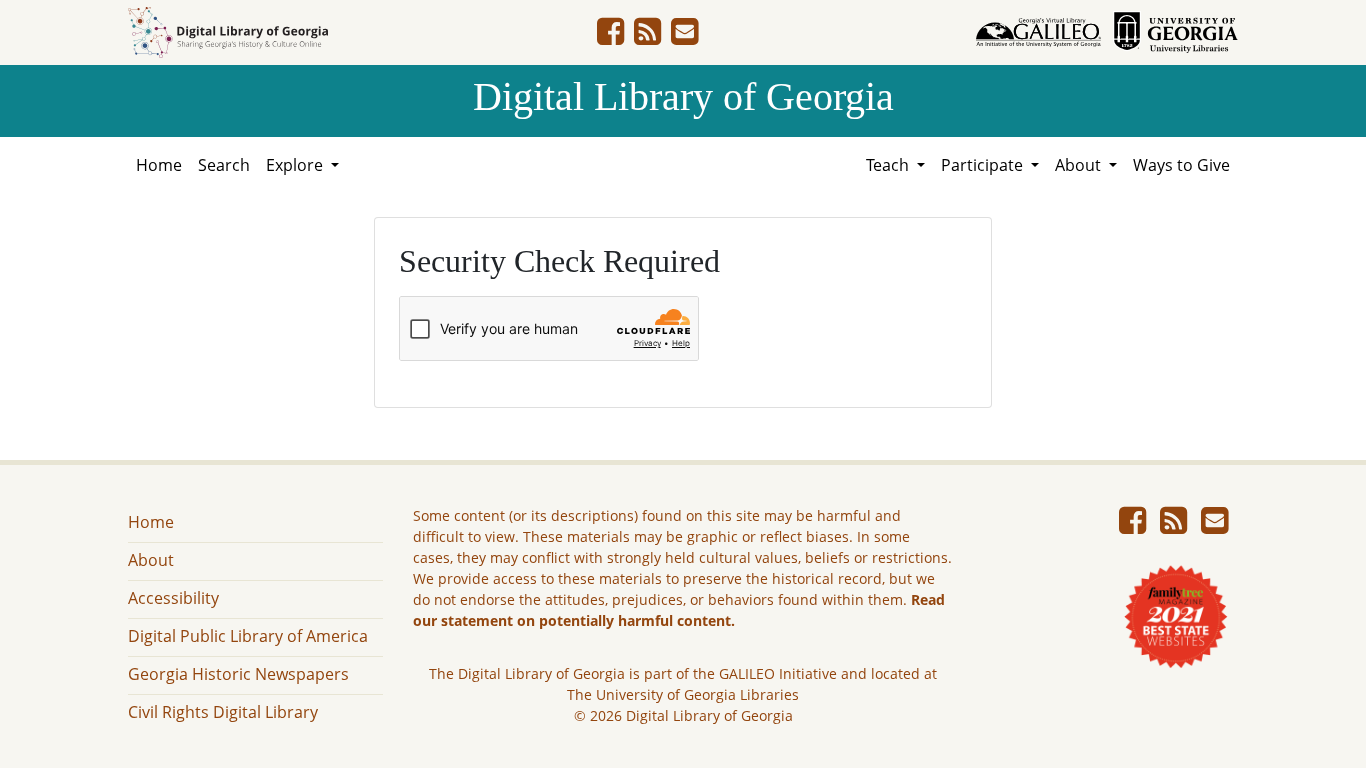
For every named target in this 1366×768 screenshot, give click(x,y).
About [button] (1080, 165)
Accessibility (173, 598)
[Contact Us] (684, 37)
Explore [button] (296, 165)
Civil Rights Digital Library (223, 712)
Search (224, 165)
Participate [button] (984, 165)
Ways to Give (1181, 165)
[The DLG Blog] (647, 37)
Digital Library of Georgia (683, 96)
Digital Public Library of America (248, 636)
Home (159, 165)
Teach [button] (889, 165)
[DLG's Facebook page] (610, 37)
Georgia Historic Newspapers (238, 674)
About (151, 560)
